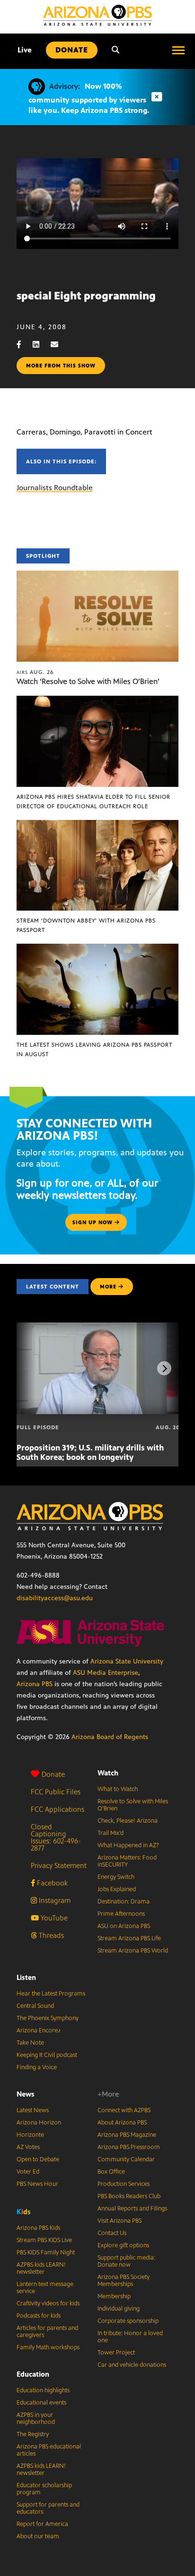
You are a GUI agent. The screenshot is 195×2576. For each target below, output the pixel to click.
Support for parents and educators (48, 2508)
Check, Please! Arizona (128, 1821)
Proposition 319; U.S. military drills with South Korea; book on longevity (90, 1452)
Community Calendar (126, 2159)
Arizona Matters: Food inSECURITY (127, 1861)
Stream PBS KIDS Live (44, 2240)
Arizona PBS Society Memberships (124, 2281)
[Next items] (164, 1368)
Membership (114, 2296)
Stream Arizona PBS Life (129, 1938)
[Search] (115, 50)
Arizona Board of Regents (110, 1737)
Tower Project (116, 2353)
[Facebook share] (24, 345)
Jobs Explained (117, 1889)
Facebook (51, 1883)
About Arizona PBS (122, 2123)
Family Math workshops (48, 2347)
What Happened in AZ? (128, 1845)
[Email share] (59, 345)
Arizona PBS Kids (38, 2228)
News (26, 2094)
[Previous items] (31, 1368)
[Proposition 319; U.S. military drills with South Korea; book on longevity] (98, 1327)
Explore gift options (123, 2245)
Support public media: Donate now (126, 2261)
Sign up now (93, 1222)
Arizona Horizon (39, 2123)
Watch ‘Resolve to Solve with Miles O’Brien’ (88, 681)
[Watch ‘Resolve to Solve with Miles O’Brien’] (97, 576)
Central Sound (35, 2006)
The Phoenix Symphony (48, 2018)
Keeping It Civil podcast (47, 2055)
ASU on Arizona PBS (124, 1926)
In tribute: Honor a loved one (130, 2337)
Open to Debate (38, 2159)
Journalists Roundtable (55, 488)
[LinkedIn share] (41, 345)
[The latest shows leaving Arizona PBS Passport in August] (97, 949)
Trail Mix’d (111, 1833)
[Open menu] (178, 50)
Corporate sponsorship (128, 2321)
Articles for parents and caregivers (47, 2332)
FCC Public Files (56, 1792)
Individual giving (119, 2309)
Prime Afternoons (121, 1914)
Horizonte (30, 2135)
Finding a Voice (37, 2067)
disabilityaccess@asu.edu (55, 1598)
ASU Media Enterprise (106, 1673)
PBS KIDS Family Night (46, 2252)
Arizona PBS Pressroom (129, 2147)
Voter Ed (28, 2172)
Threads (50, 1935)
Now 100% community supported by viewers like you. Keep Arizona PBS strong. (89, 98)
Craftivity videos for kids (48, 2303)
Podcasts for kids (39, 2316)
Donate (53, 1774)
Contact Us (112, 2233)
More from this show (61, 366)
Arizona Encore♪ (39, 2030)
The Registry (33, 2434)
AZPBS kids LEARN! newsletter (41, 2268)
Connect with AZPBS (124, 2110)
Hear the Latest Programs (51, 1994)
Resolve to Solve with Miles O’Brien (133, 1805)
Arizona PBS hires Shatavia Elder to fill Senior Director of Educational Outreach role (93, 802)
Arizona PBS (35, 1684)
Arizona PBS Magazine (127, 2135)
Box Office (111, 2172)
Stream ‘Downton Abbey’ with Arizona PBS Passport (86, 925)
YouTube (53, 1918)
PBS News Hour (37, 2184)
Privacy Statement (59, 1865)
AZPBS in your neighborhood (36, 2418)
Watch (108, 1773)
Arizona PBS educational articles (49, 2450)
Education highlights (43, 2390)
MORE (108, 1287)
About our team (38, 2536)
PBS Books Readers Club (129, 2196)
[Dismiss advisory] (157, 97)
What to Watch (118, 1789)
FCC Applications (58, 1809)
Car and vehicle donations (132, 2365)
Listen (26, 1977)
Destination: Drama (124, 1902)
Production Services (124, 2184)
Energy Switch (116, 1877)
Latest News (33, 2110)
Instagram (54, 1900)
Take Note (30, 2043)
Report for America (42, 2524)
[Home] (97, 15)
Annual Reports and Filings (132, 2209)
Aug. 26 (35, 672)
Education (33, 2374)
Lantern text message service (45, 2288)
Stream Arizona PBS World (133, 1951)
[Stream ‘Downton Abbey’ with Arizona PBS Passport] (97, 825)
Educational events (41, 2403)
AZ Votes (28, 2147)
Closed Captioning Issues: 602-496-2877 (56, 1837)
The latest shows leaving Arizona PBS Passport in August (94, 1049)
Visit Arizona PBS (120, 2221)
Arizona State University (127, 1661)
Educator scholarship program (44, 2489)
